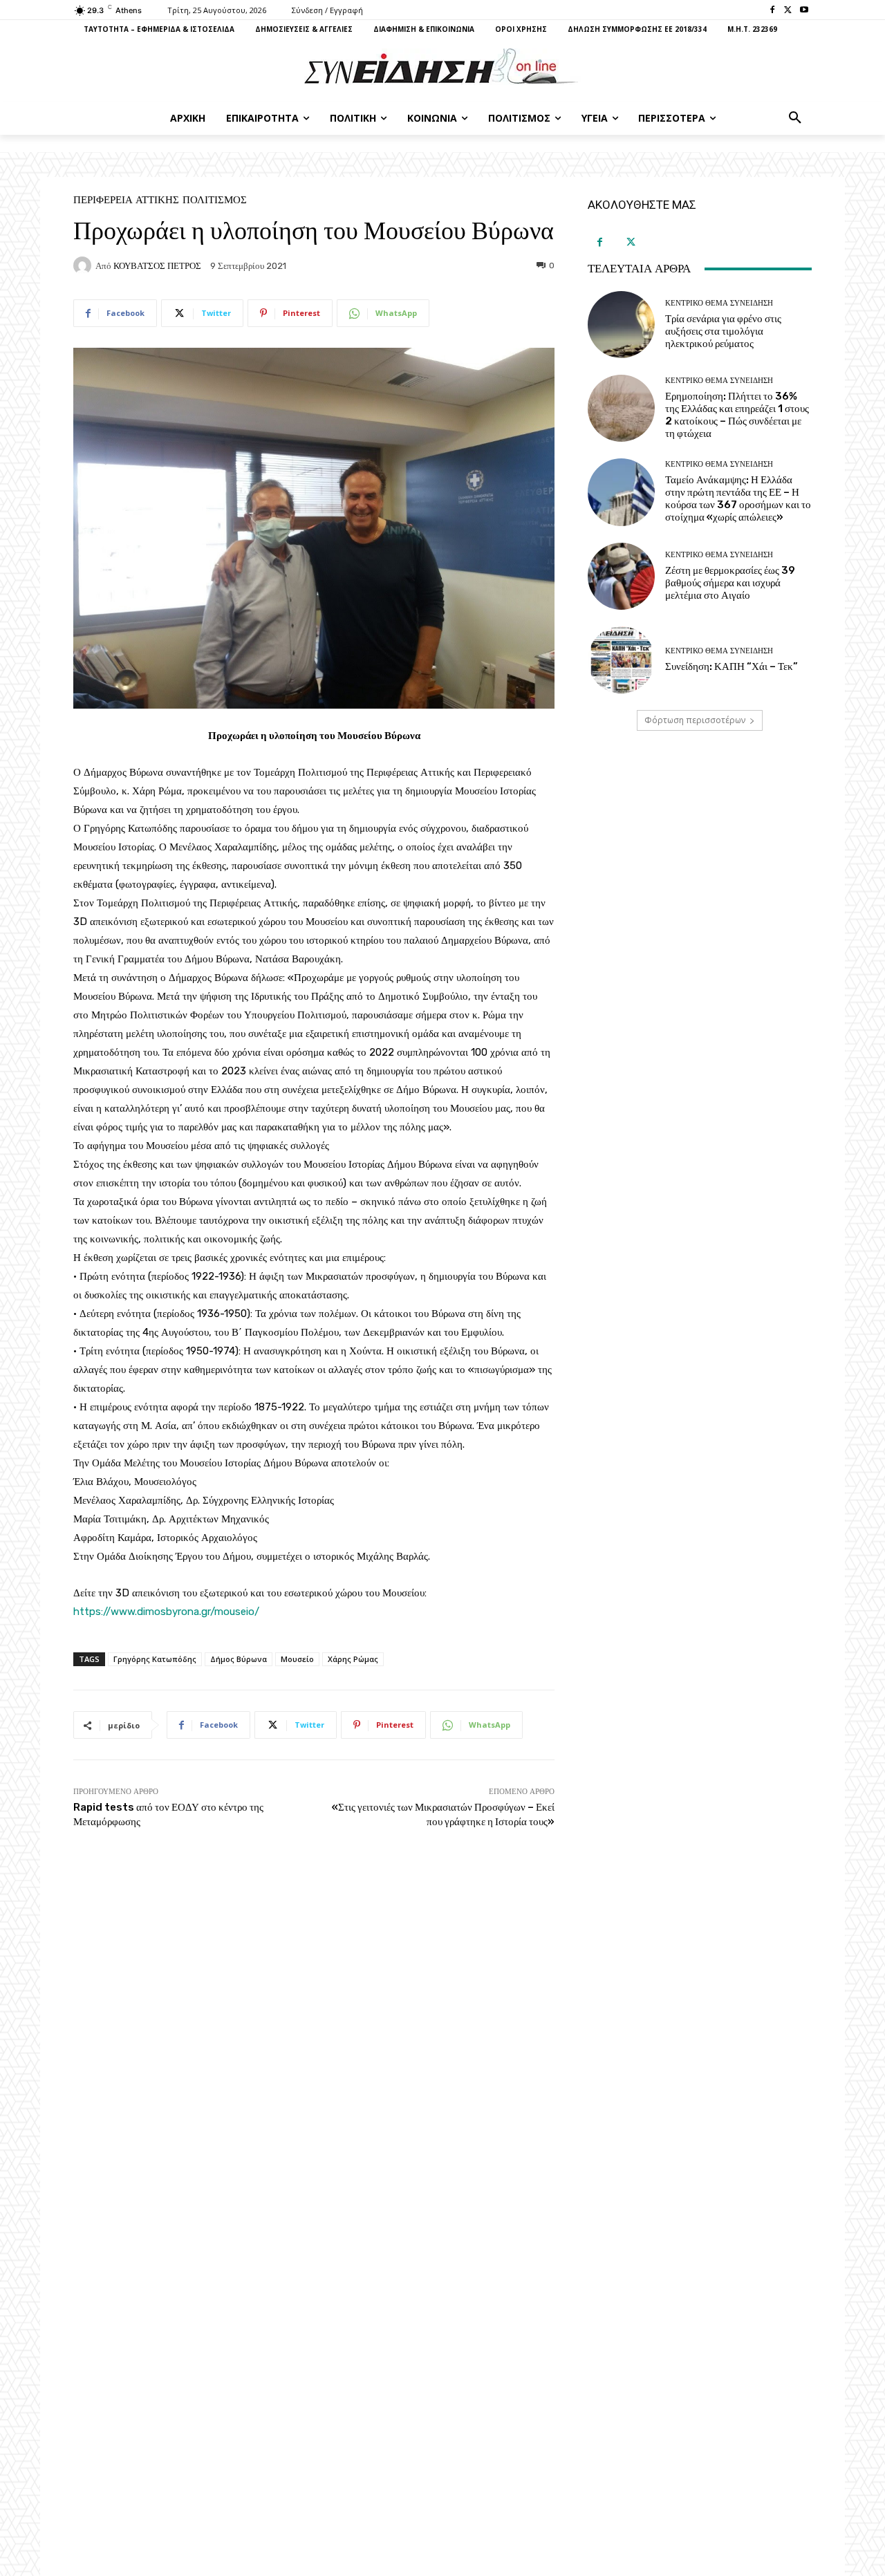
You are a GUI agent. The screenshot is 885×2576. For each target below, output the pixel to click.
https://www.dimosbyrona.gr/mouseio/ (166, 1612)
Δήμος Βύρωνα (239, 1659)
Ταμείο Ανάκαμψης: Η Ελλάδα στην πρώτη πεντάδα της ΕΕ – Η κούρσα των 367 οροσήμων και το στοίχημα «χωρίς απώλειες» (738, 498)
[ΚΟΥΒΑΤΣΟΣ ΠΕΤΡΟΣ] (84, 265)
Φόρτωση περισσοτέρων (695, 720)
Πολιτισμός (215, 200)
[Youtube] (804, 11)
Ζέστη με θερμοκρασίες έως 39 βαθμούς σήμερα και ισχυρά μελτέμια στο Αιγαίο (730, 583)
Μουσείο (297, 1659)
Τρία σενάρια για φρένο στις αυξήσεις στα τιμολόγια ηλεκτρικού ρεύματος (723, 331)
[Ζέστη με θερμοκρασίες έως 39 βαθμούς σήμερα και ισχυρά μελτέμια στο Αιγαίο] (621, 576)
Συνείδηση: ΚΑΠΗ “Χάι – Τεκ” (732, 666)
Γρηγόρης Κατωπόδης (155, 1659)
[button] (795, 118)
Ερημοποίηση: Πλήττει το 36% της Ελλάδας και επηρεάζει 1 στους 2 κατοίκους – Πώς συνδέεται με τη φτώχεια (737, 415)
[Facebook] (773, 11)
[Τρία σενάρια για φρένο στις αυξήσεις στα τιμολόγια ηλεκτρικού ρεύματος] (621, 325)
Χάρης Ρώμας (353, 1659)
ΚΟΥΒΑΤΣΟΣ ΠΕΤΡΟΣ (157, 266)
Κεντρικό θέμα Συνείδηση (719, 303)
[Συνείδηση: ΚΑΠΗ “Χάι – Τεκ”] (621, 660)
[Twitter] (788, 11)
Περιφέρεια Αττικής (126, 200)
